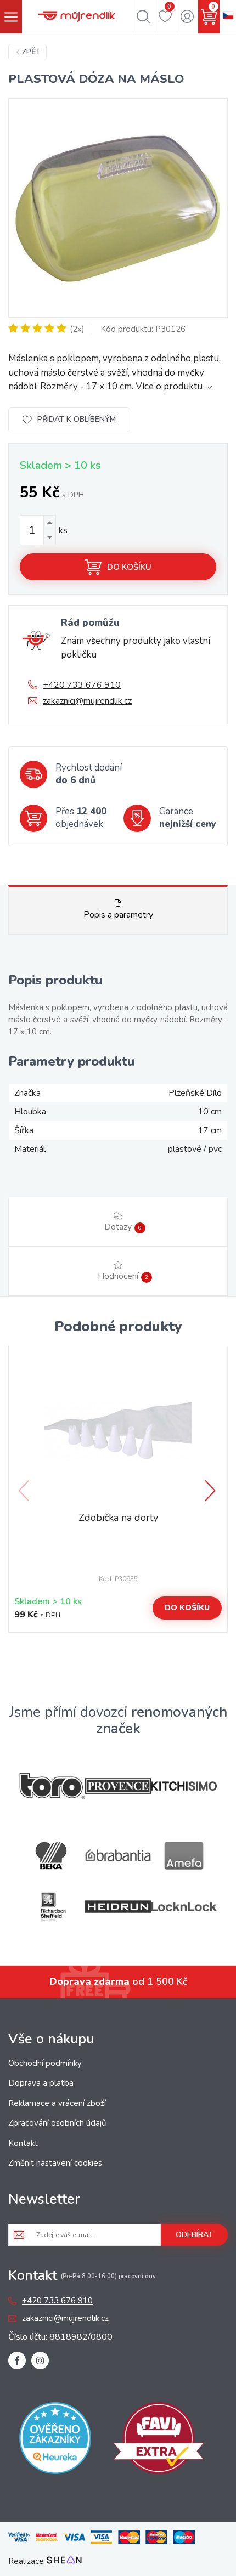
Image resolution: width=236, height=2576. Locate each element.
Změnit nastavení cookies (55, 2163)
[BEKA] (52, 1856)
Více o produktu (170, 386)
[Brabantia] (118, 1856)
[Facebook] (17, 2360)
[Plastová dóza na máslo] (118, 208)
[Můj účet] (187, 16)
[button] (211, 1491)
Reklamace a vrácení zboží (57, 2103)
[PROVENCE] (118, 1786)
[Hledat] (143, 16)
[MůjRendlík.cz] (77, 16)
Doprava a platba (41, 2083)
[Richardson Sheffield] (52, 1907)
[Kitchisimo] (184, 1786)
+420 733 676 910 (82, 685)
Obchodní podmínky (45, 2063)
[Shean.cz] (64, 2561)
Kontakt (23, 2143)
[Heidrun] (118, 1907)
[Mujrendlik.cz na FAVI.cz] (159, 2440)
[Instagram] (40, 2360)
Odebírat (194, 2235)
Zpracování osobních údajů (57, 2123)
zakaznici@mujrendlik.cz (87, 701)
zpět (31, 52)
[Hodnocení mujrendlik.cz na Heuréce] (55, 2440)
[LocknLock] (184, 1907)
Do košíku (129, 567)
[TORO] (52, 1786)
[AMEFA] (184, 1856)
